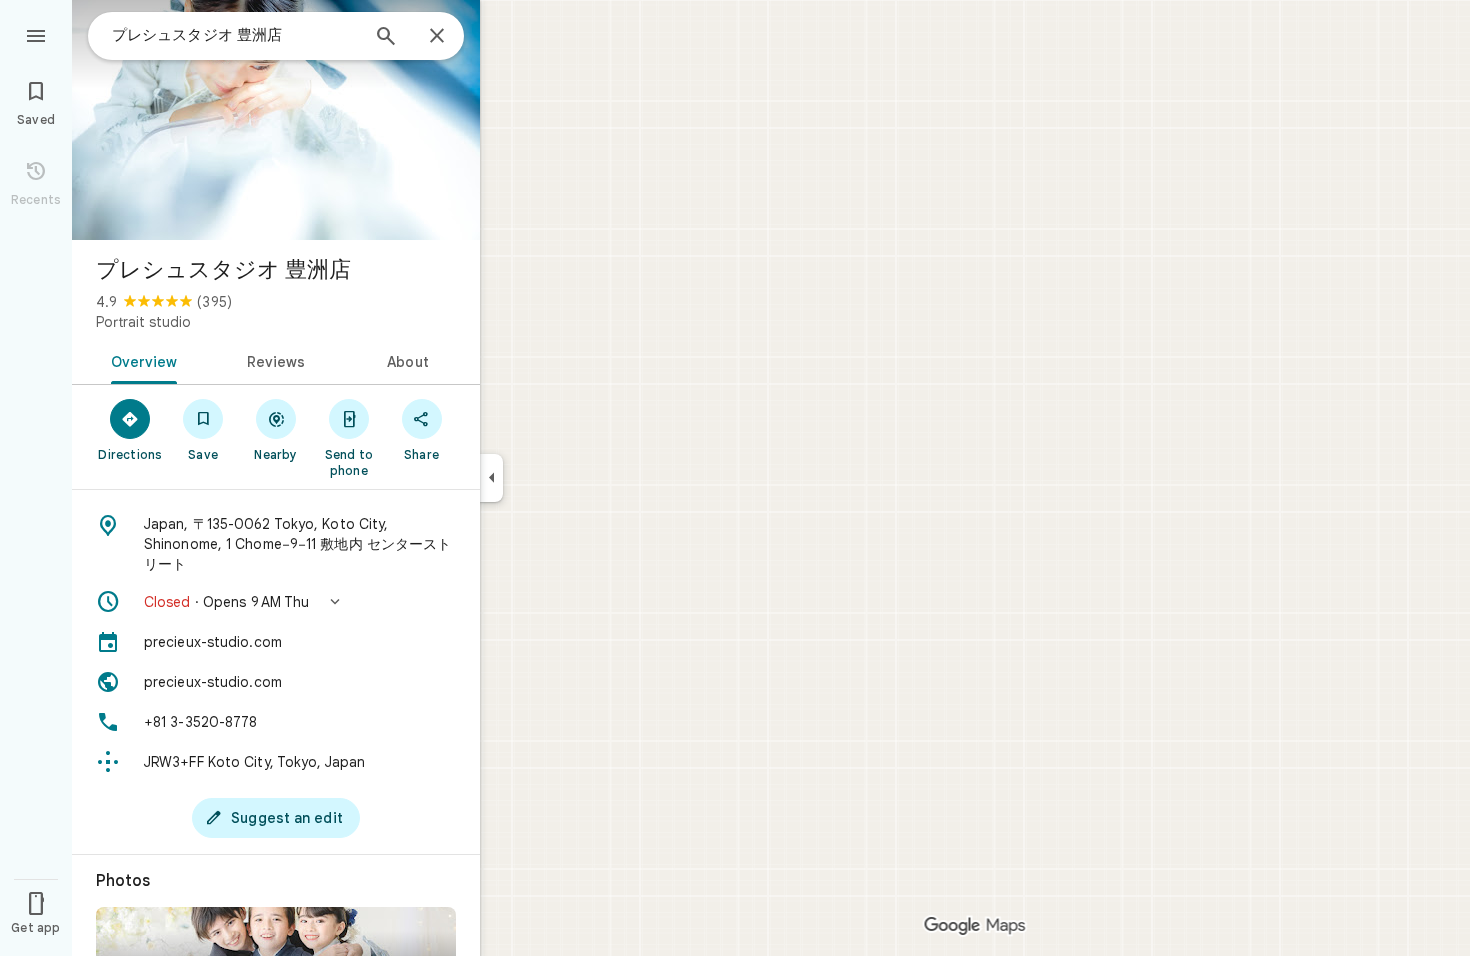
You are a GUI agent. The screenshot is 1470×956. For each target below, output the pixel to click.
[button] (276, 602)
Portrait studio (143, 322)
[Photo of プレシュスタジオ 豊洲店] (276, 120)
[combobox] (235, 35)
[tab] (140, 360)
